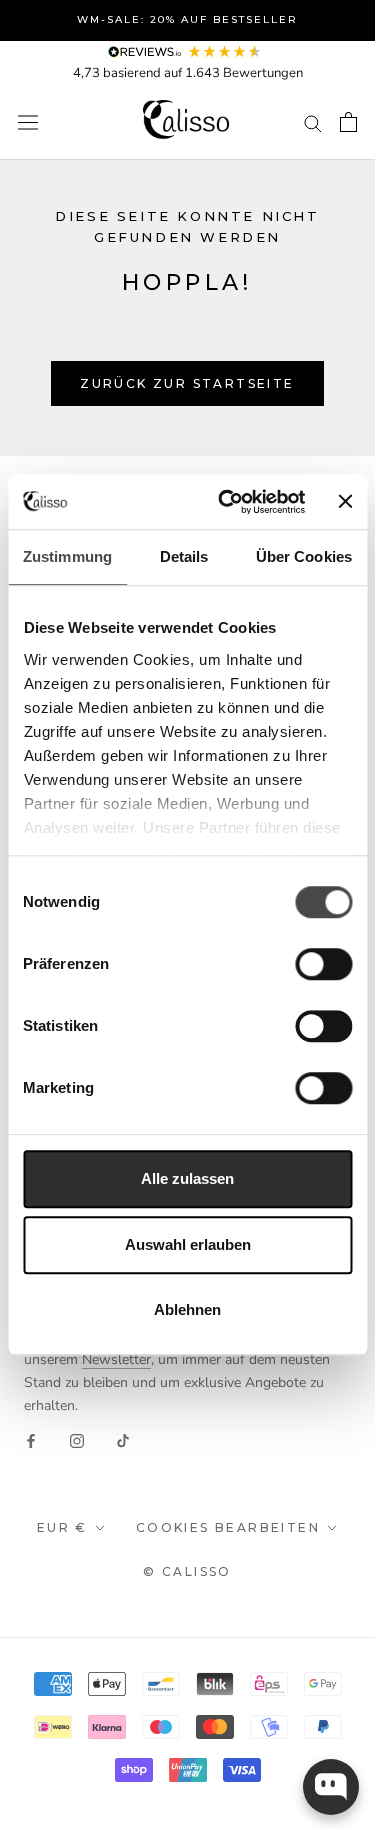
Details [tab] (184, 556)
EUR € (62, 1527)
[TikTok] (123, 1439)
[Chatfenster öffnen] (331, 1787)
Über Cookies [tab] (304, 556)
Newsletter (116, 1359)
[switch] (323, 964)
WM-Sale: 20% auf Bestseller (187, 19)
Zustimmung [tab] (67, 556)
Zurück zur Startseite (187, 383)
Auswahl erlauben (188, 1244)
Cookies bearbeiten (228, 1527)
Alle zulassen (187, 1178)
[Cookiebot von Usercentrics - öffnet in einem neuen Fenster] (227, 502)
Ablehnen (187, 1309)
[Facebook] (31, 1439)
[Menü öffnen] (28, 122)
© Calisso (187, 1571)
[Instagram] (77, 1439)
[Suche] (313, 122)
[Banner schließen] (345, 502)
